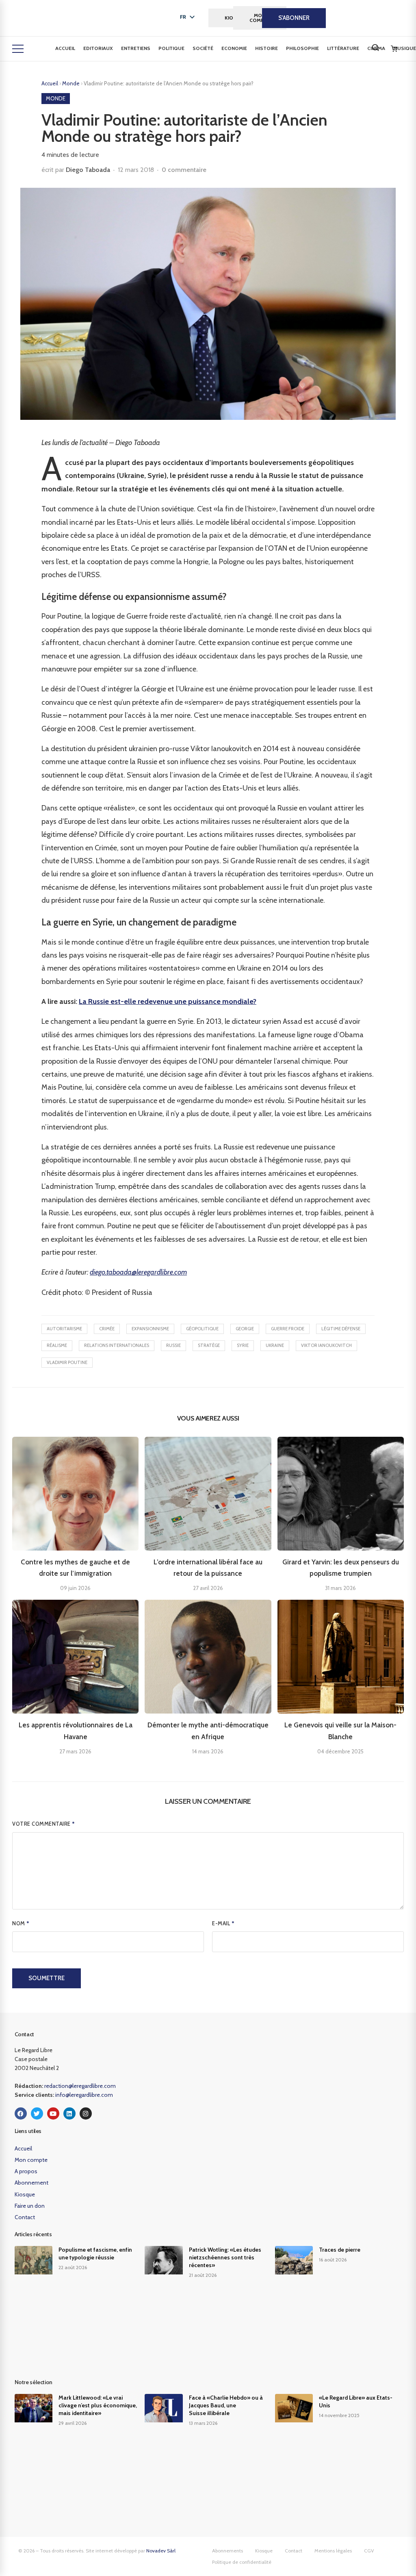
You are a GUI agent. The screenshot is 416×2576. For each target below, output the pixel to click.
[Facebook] (21, 2113)
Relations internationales (117, 1345)
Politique (171, 48)
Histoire (266, 48)
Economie (234, 48)
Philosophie (302, 48)
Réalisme (57, 1345)
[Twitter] (37, 2113)
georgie (245, 1329)
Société (203, 48)
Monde (71, 83)
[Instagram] (86, 2113)
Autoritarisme (64, 1329)
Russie (173, 1345)
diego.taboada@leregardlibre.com (138, 1272)
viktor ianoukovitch (326, 1345)
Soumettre (47, 1978)
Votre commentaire (44, 1824)
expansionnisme (150, 1329)
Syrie (243, 1345)
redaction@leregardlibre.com (80, 2086)
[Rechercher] (375, 48)
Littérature (343, 48)
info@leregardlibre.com (84, 2095)
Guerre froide (288, 1329)
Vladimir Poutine (67, 1362)
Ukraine (275, 1345)
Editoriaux (98, 48)
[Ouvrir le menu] (18, 49)
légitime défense (341, 1329)
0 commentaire (184, 170)
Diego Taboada (88, 170)
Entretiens (136, 48)
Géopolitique (202, 1329)
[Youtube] (53, 2113)
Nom (21, 1923)
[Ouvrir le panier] (394, 49)
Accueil (65, 48)
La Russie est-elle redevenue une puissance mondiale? (168, 1001)
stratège (209, 1345)
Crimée (107, 1329)
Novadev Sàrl (161, 2551)
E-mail (223, 1923)
